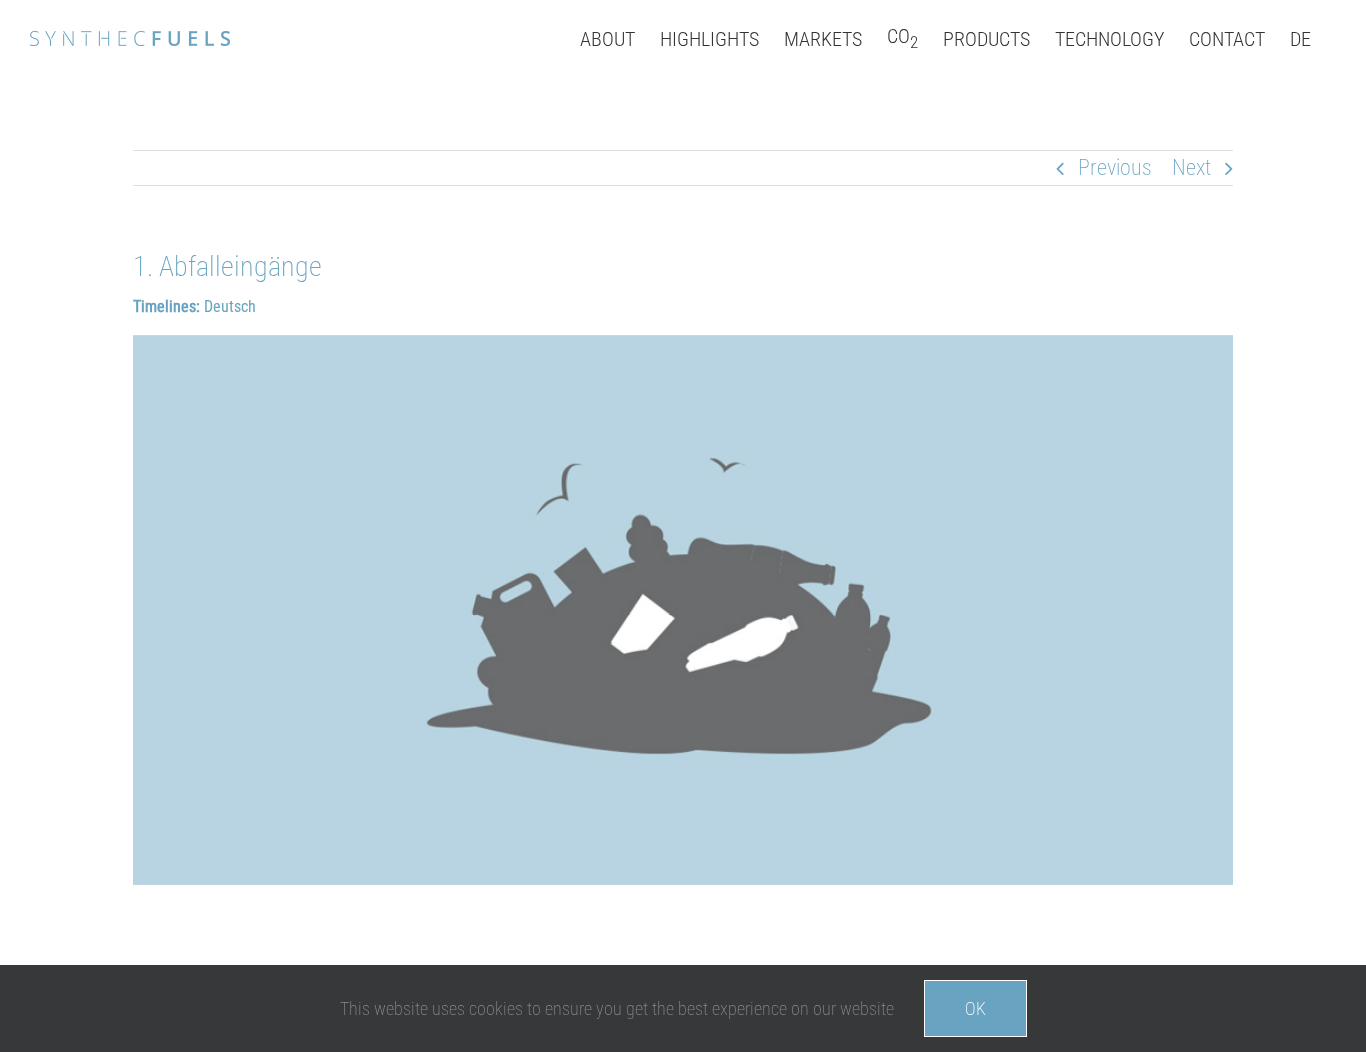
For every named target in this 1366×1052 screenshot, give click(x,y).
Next (1191, 167)
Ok (975, 1008)
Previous (1115, 167)
